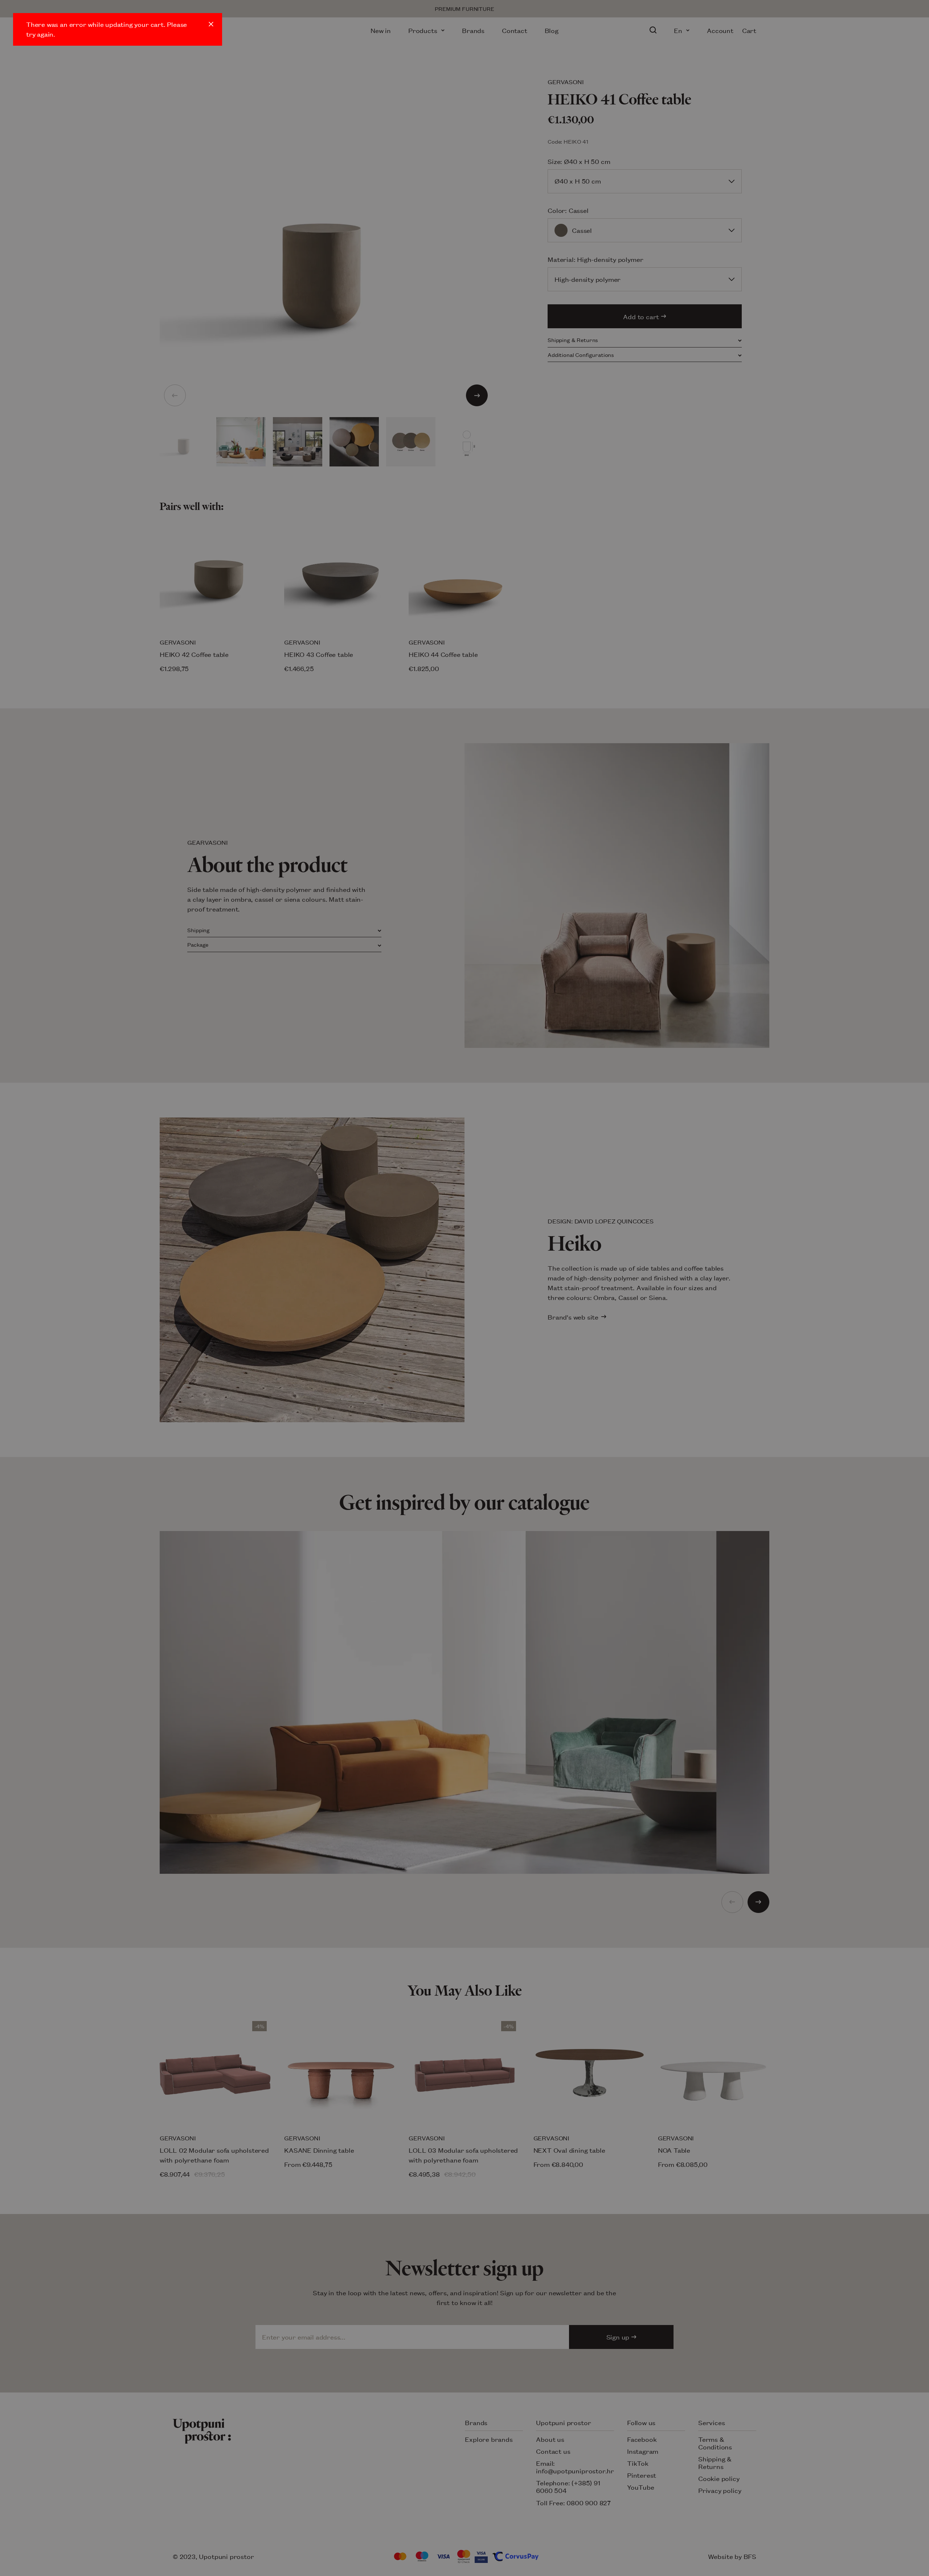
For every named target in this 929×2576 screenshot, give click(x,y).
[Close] (211, 24)
